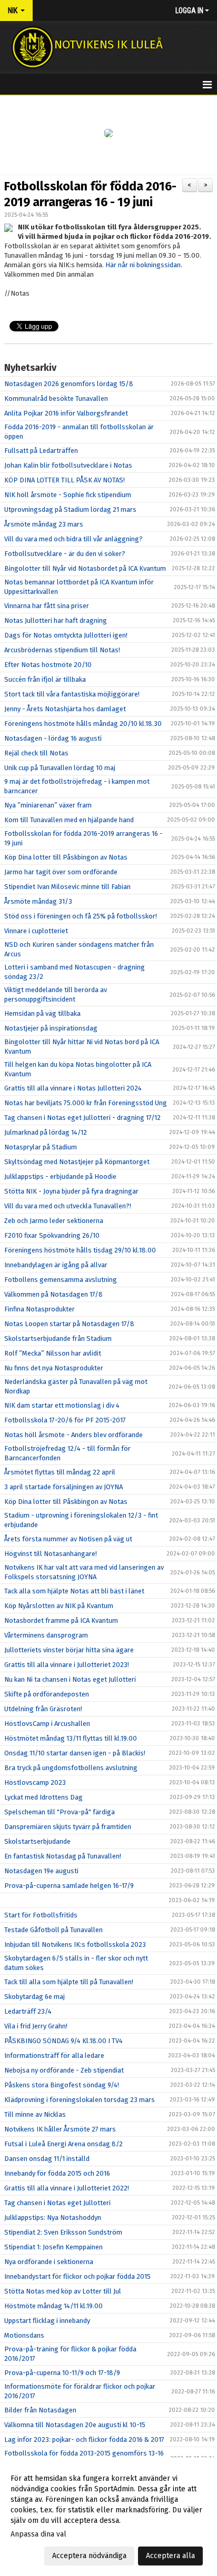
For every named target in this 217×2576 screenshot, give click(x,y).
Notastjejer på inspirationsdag (51, 1028)
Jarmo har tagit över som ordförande (61, 872)
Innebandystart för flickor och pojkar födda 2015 (77, 2276)
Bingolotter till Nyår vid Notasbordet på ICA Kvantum (85, 568)
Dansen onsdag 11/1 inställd (47, 2159)
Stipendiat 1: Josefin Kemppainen (53, 2247)
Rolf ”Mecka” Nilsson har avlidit (53, 1353)
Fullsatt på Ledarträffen (41, 451)
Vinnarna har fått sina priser (47, 606)
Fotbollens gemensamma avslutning (61, 1280)
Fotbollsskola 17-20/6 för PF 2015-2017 (65, 1420)
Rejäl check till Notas (36, 753)
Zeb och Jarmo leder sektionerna (54, 1221)
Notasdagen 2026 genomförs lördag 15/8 (69, 384)
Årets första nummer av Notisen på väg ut (68, 1539)
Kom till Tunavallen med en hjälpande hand (69, 820)
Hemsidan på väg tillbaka (42, 1013)
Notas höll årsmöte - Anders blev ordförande (73, 1435)
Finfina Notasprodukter (40, 1309)
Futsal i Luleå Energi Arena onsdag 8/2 (63, 2144)
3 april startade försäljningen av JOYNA (63, 1487)
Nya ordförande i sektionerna (49, 2262)
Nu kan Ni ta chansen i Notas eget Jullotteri (70, 1679)
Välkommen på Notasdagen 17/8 (53, 1294)
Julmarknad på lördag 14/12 (46, 1132)
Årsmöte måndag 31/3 (38, 901)
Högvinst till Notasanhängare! (51, 1554)
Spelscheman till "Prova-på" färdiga (60, 1812)
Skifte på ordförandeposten (47, 1694)
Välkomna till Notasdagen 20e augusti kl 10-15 (75, 2425)
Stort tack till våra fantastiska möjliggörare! (72, 694)
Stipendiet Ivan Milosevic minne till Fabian (67, 887)
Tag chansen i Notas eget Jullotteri (57, 2203)
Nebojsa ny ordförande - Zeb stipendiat (64, 2070)
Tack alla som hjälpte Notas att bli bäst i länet (74, 1591)
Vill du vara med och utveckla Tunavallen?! (68, 1206)
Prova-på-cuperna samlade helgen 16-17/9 (69, 1886)
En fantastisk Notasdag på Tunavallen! (63, 1856)
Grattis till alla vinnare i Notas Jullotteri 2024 (73, 1088)
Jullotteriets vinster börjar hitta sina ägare (69, 1650)
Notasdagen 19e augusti (41, 1871)
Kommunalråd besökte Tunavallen (56, 398)
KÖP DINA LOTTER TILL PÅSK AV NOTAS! (65, 480)
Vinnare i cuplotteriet (36, 931)
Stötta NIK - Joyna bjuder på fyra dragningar (71, 1191)
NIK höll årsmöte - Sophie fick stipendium (68, 495)
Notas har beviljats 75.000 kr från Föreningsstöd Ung (86, 1103)
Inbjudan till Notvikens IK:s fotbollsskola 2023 (75, 1944)
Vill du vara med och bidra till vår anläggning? (73, 539)
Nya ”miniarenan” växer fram (48, 805)
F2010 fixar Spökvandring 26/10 (52, 1235)
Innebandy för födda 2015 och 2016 (57, 2173)
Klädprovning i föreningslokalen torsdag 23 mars (80, 2100)
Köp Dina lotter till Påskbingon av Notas (66, 857)
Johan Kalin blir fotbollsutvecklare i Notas (68, 465)
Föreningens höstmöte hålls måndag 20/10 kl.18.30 (83, 724)
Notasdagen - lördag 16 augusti (53, 738)
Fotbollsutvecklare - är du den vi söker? (65, 554)
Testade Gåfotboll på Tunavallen (53, 1930)
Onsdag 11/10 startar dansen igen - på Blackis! (75, 1753)
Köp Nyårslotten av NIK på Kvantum (59, 1606)
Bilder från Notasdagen (40, 2410)
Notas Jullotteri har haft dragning (56, 620)
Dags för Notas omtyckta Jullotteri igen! (66, 635)
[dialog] (108, 2517)
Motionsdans (24, 2335)
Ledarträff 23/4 (28, 2011)
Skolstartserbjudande (37, 1841)
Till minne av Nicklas (35, 2114)
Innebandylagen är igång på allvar (56, 1265)
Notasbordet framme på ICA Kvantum (61, 1620)
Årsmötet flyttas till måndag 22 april (60, 1472)
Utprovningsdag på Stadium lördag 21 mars (70, 509)
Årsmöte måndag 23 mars (44, 524)
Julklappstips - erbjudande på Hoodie (60, 1176)
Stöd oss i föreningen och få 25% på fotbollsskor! (81, 916)
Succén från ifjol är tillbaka (45, 679)
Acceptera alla (170, 2556)
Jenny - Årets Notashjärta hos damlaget (65, 709)
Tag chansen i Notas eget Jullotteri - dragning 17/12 (82, 1118)
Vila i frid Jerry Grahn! (36, 2026)
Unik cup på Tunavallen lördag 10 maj (60, 768)
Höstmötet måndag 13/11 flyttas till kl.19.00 (71, 1738)
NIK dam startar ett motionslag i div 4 (62, 1405)
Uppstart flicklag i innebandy (47, 2321)
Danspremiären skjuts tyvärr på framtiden (68, 1827)
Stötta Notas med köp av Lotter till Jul (63, 2291)
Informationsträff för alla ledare (54, 2055)
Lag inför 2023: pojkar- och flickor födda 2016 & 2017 (84, 2439)
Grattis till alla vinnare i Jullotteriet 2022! (67, 2188)
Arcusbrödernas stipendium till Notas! (62, 650)
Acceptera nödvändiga (89, 2556)
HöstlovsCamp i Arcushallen (47, 1724)
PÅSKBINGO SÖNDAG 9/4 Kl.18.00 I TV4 (63, 2041)
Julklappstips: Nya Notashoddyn (53, 2218)
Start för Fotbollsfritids (41, 1915)
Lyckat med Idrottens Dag (43, 1797)
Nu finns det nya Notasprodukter (54, 1368)
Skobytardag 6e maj (34, 1997)
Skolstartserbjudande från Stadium (58, 1338)
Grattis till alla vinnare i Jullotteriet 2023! (67, 1665)
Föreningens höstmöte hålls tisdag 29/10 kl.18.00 (80, 1250)
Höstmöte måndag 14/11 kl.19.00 (53, 2306)
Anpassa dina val (38, 2534)
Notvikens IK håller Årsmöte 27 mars (60, 2129)
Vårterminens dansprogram (46, 1635)
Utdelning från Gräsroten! (43, 1709)
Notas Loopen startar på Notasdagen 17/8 (69, 1324)
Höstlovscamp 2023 (35, 1782)
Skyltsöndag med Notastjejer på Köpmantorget (77, 1162)
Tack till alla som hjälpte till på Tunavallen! (69, 1982)
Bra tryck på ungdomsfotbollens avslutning (71, 1768)
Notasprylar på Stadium (41, 1147)
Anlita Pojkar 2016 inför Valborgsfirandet (66, 413)
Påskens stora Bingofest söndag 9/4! (62, 2085)
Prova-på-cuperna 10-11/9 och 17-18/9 (62, 2373)
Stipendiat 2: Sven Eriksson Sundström (63, 2232)
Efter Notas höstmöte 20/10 (48, 665)
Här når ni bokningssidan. (144, 265)
